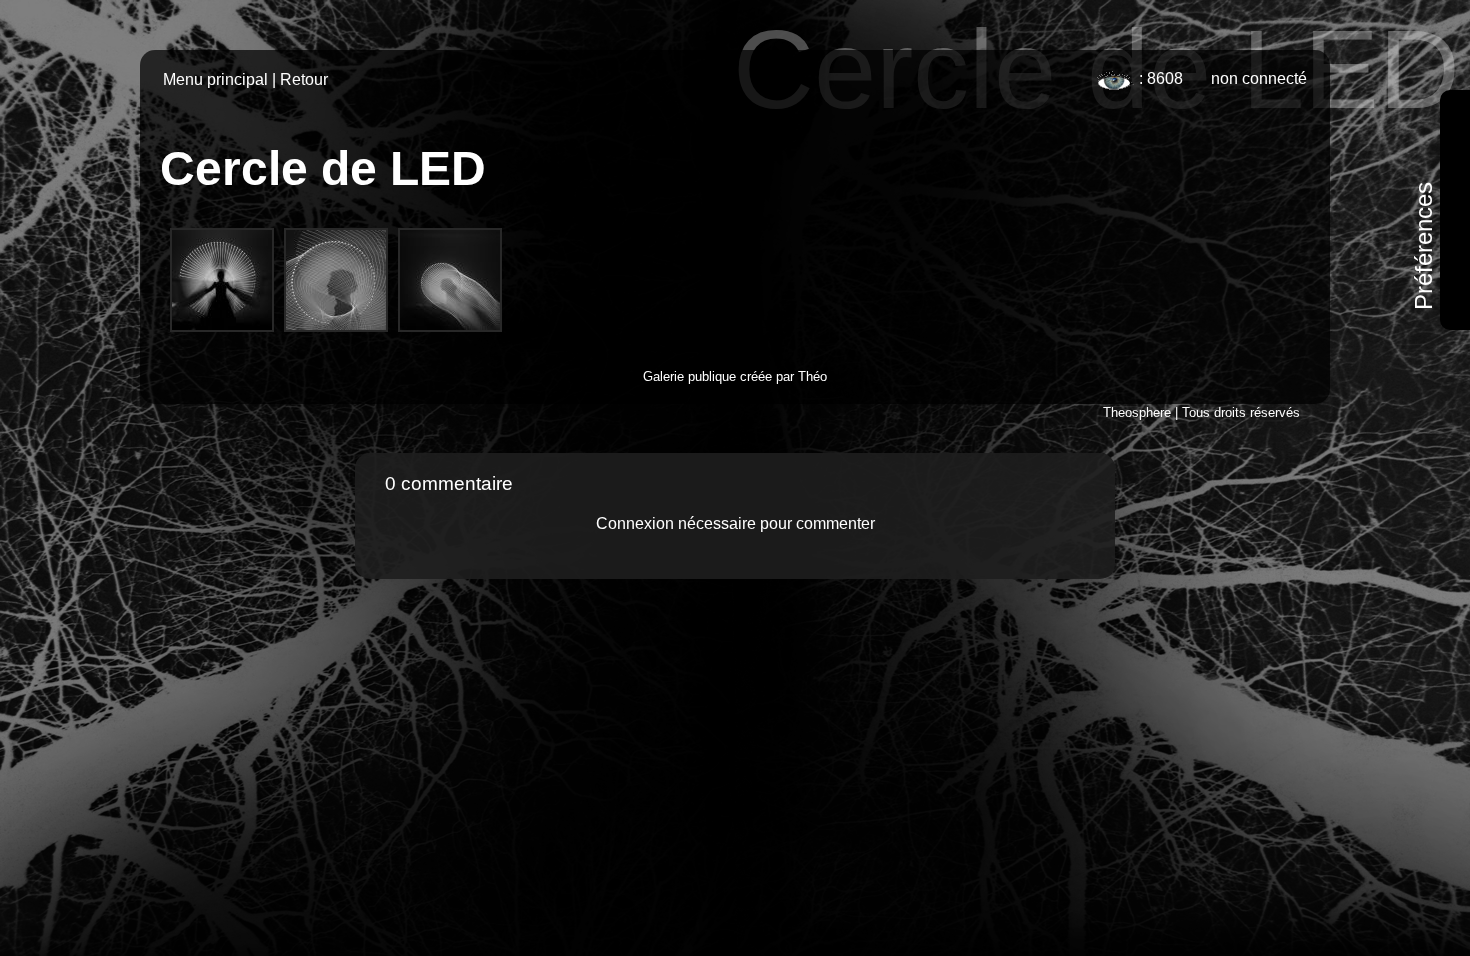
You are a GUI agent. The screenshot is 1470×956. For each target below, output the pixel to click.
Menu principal (215, 79)
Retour (304, 79)
